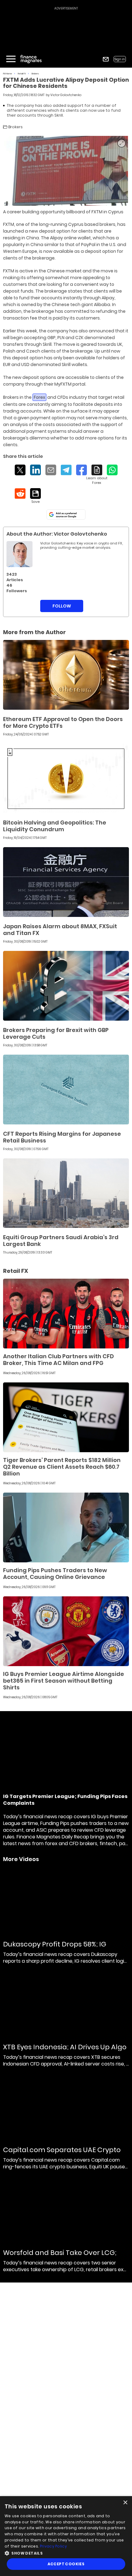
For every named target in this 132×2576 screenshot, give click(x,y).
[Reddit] (20, 494)
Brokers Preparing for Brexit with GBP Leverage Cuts (56, 1033)
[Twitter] (20, 470)
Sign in (120, 59)
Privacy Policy (53, 2546)
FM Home (8, 74)
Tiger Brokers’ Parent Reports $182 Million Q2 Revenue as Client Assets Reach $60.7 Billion (62, 1467)
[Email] (51, 470)
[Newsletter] (106, 59)
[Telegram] (66, 470)
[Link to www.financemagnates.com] (66, 675)
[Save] (35, 496)
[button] (66, 2553)
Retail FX (22, 74)
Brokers (35, 74)
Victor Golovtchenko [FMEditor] (66, 95)
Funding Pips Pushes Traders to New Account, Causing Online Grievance (55, 1574)
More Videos (21, 1859)
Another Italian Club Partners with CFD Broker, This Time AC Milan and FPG (58, 1360)
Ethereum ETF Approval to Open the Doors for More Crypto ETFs (63, 722)
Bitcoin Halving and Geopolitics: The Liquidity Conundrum (55, 826)
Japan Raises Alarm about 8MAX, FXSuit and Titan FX (60, 930)
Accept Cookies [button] (66, 2564)
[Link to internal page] (19, 554)
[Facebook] (82, 470)
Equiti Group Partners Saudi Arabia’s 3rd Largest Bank (61, 1241)
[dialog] (66, 2536)
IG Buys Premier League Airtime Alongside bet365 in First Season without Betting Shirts (64, 1681)
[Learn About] (97, 475)
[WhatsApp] (112, 470)
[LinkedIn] (35, 470)
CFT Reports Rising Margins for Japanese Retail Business (62, 1137)
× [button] (125, 2503)
